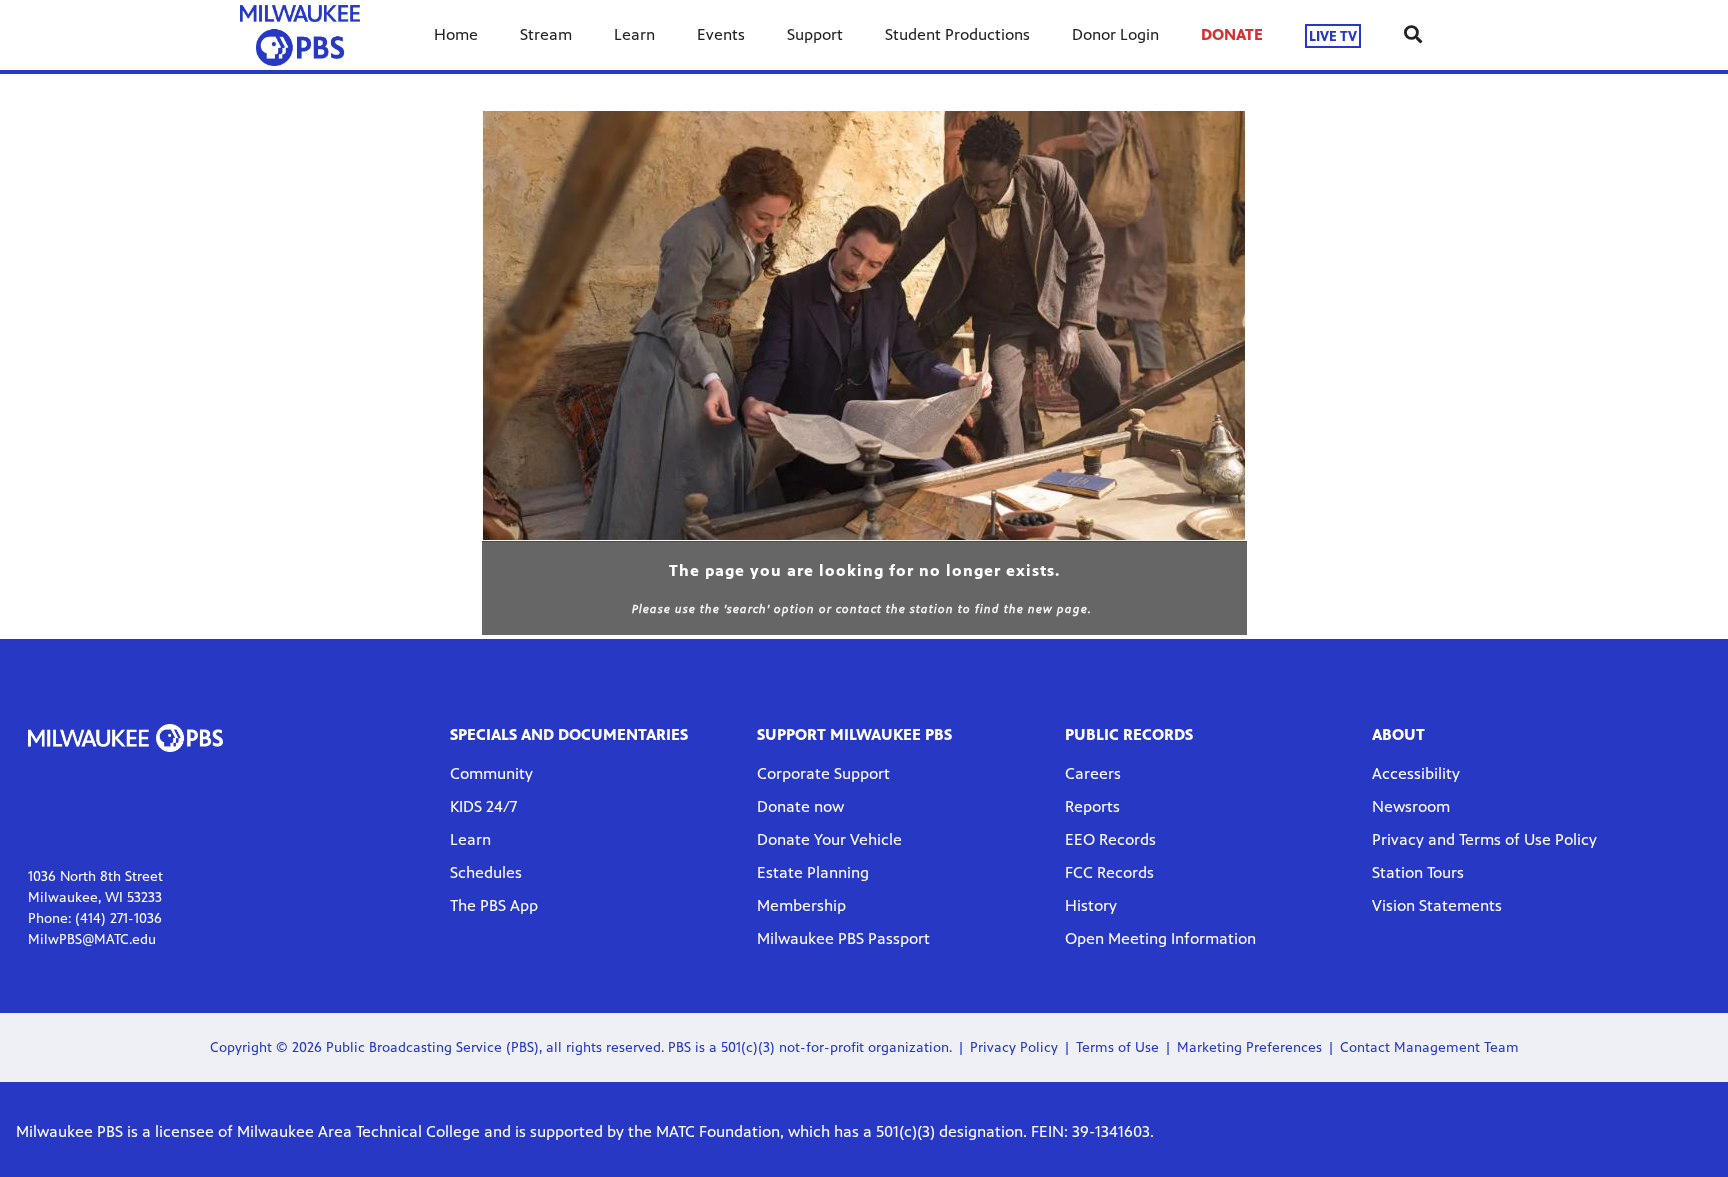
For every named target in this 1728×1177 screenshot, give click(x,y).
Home (456, 34)
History (1091, 905)
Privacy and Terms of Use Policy (1484, 839)
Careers (1093, 773)
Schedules (486, 872)
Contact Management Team (1429, 1047)
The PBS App (494, 905)
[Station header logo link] (300, 35)
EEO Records (1110, 839)
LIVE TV (1333, 35)
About (1398, 734)
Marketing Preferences (1249, 1047)
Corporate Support (823, 773)
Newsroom (1411, 806)
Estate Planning (813, 872)
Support (815, 34)
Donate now (800, 806)
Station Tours (1418, 872)
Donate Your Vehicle (829, 839)
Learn (634, 34)
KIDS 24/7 (483, 806)
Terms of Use (1117, 1047)
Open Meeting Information (1160, 938)
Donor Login (1115, 34)
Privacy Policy (1014, 1047)
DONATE (1232, 34)
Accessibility (1416, 773)
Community (491, 773)
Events (721, 34)
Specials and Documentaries (569, 734)
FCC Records (1109, 872)
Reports (1092, 806)
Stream (546, 34)
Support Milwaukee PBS (854, 734)
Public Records (1129, 734)
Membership (801, 905)
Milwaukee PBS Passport (843, 938)
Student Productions (957, 34)
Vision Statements (1437, 905)
